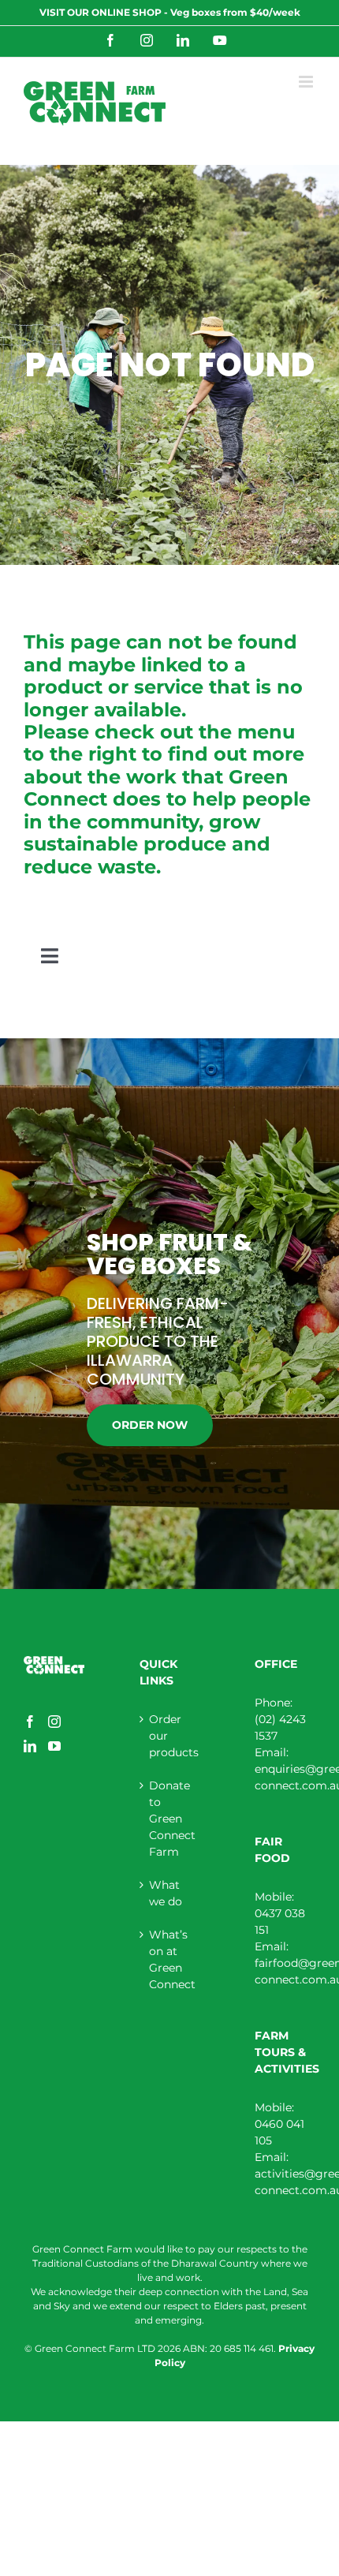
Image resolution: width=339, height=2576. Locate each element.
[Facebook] (30, 1722)
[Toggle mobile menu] (307, 82)
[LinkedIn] (30, 1746)
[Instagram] (54, 1722)
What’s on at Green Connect (171, 1959)
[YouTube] (54, 1746)
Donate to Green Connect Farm (171, 1819)
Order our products (171, 1736)
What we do (166, 1893)
